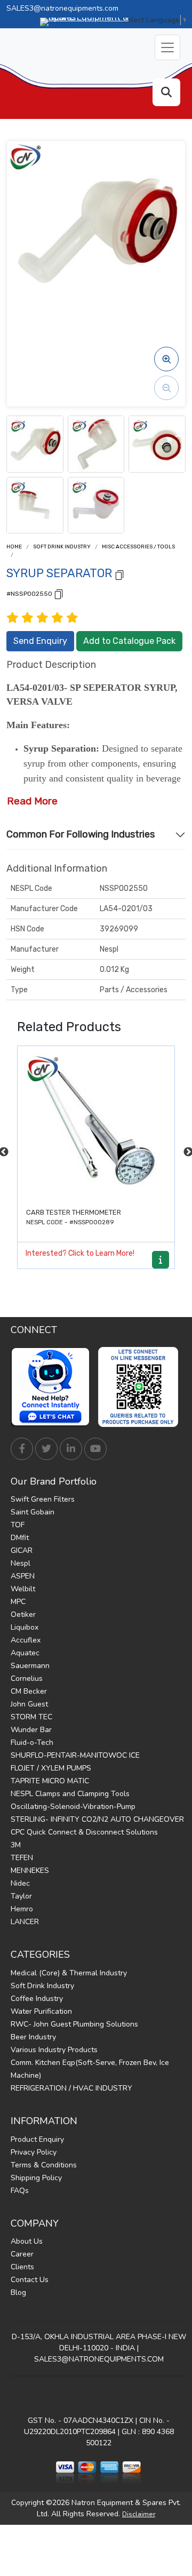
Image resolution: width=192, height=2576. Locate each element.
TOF (18, 1525)
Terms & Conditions (44, 2165)
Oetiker (23, 1614)
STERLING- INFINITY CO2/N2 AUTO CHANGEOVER (97, 1819)
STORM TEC (31, 1717)
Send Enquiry (40, 641)
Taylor (21, 1896)
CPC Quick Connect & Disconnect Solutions (84, 1832)
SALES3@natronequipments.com (62, 8)
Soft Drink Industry (62, 547)
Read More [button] (32, 801)
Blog (18, 2292)
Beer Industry (33, 2037)
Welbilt (23, 1589)
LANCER (25, 1922)
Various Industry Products (54, 2050)
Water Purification (41, 2011)
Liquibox (25, 1627)
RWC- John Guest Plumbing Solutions (74, 2024)
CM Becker (29, 1691)
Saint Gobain (33, 1512)
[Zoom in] (166, 359)
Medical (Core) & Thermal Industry (69, 1973)
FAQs (20, 2191)
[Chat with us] (53, 1387)
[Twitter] (46, 1449)
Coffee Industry (37, 1999)
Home (14, 547)
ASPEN (23, 1576)
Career (22, 2254)
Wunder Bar (31, 1730)
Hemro (22, 1909)
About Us (27, 2241)
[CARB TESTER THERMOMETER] (96, 1124)
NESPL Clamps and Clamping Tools (70, 1794)
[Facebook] (22, 1449)
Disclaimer (139, 2514)
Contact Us (30, 2280)
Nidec (20, 1883)
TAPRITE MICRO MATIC (50, 1781)
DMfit (20, 1538)
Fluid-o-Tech (32, 1742)
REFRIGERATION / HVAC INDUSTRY (71, 2088)
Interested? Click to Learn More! (80, 1253)
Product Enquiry (37, 2139)
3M (16, 1845)
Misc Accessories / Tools (138, 547)
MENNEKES (30, 1871)
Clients (22, 2267)
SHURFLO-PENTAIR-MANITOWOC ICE (75, 1755)
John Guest (29, 1704)
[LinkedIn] (71, 1449)
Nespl (21, 1563)
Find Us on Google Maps (99, 2393)
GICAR (22, 1550)
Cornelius (27, 1678)
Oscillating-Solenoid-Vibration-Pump (73, 1807)
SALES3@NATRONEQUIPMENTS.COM (99, 2359)
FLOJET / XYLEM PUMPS (51, 1768)
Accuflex (26, 1640)
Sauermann (30, 1666)
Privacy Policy (34, 2152)
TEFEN (22, 1858)
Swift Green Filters (43, 1499)
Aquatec (25, 1653)
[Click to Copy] (119, 574)
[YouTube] (95, 1449)
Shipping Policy (36, 2178)
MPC (18, 1602)
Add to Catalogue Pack (129, 641)
